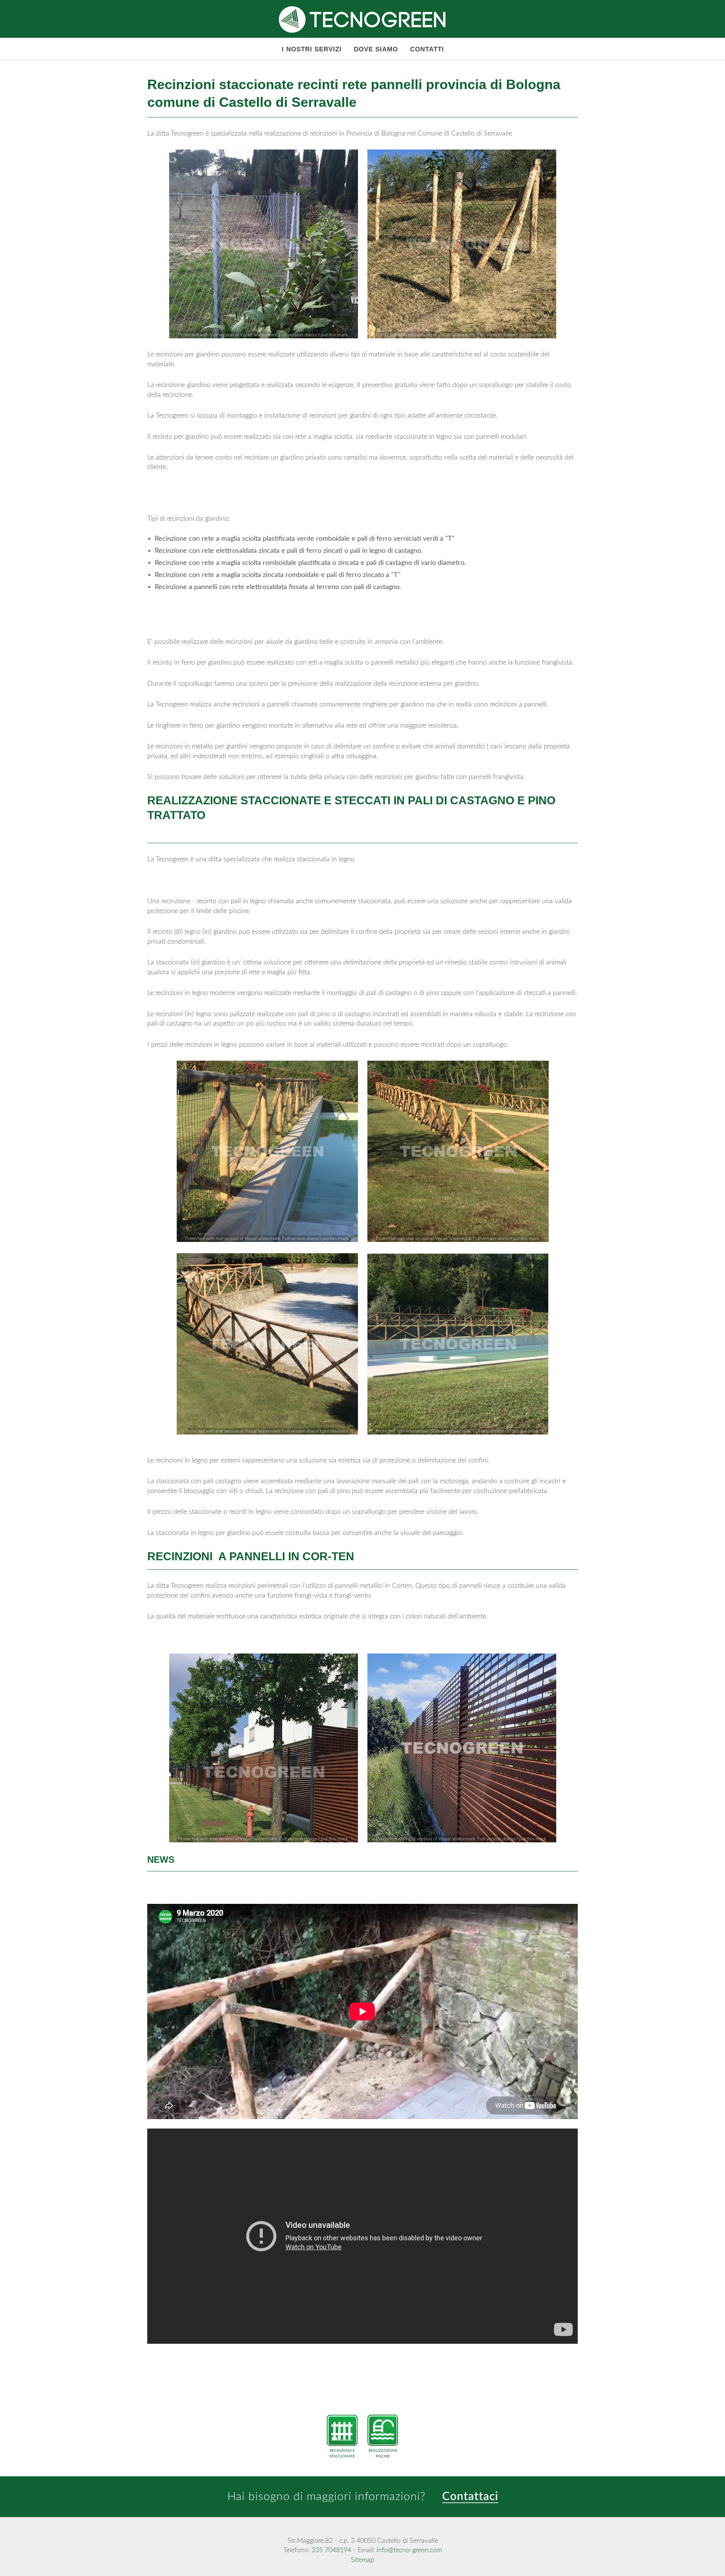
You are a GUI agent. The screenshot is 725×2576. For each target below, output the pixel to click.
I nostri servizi (312, 49)
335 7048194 (331, 2550)
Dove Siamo (376, 49)
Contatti (427, 49)
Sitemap (362, 2560)
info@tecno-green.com (409, 2550)
